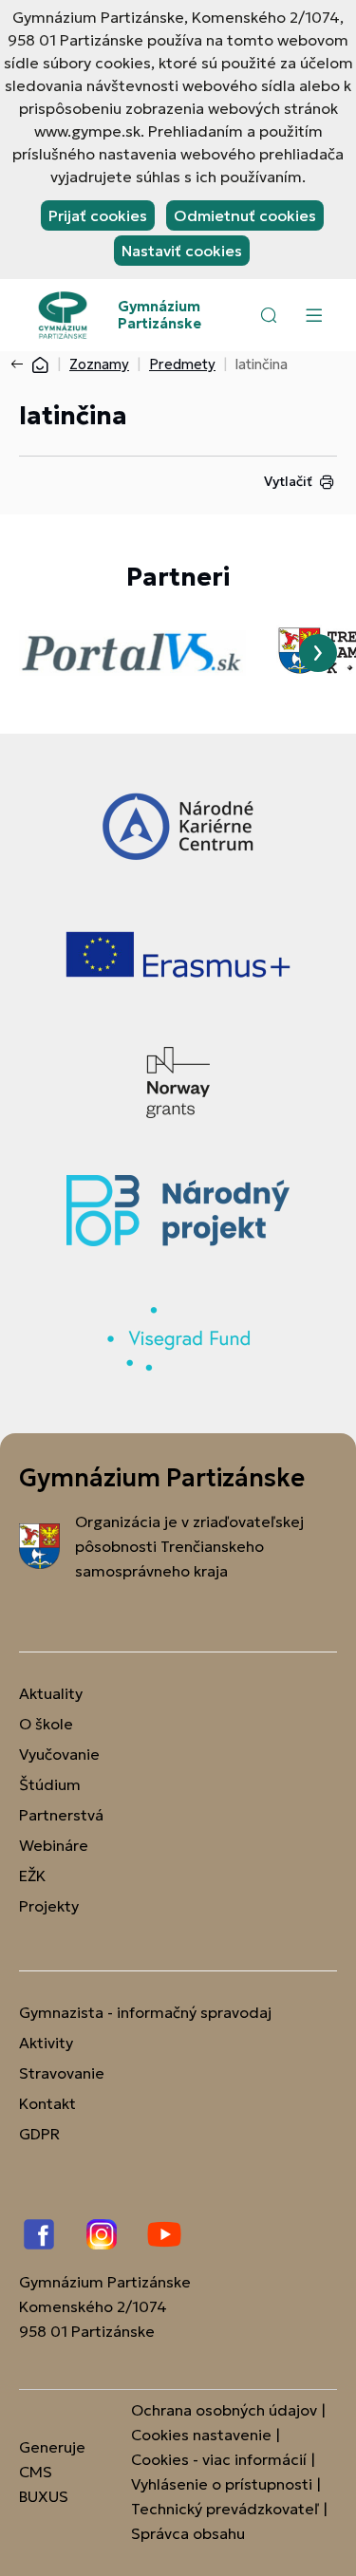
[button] (269, 315)
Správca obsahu (188, 2533)
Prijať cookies (98, 215)
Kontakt (47, 2103)
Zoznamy (99, 364)
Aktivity (46, 2043)
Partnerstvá (61, 1815)
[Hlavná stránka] (40, 364)
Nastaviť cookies (182, 251)
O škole (46, 1724)
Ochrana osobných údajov (224, 2410)
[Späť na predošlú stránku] (21, 364)
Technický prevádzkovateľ (225, 2509)
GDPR (39, 2134)
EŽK (32, 1876)
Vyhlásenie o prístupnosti (222, 2484)
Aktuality (51, 1693)
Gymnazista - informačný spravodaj (145, 2012)
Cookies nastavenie (201, 2435)
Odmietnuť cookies (245, 215)
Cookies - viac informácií (219, 2459)
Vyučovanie (59, 1754)
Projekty (49, 1906)
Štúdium (50, 1784)
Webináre (54, 1845)
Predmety (182, 364)
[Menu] (313, 315)
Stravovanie (62, 2073)
